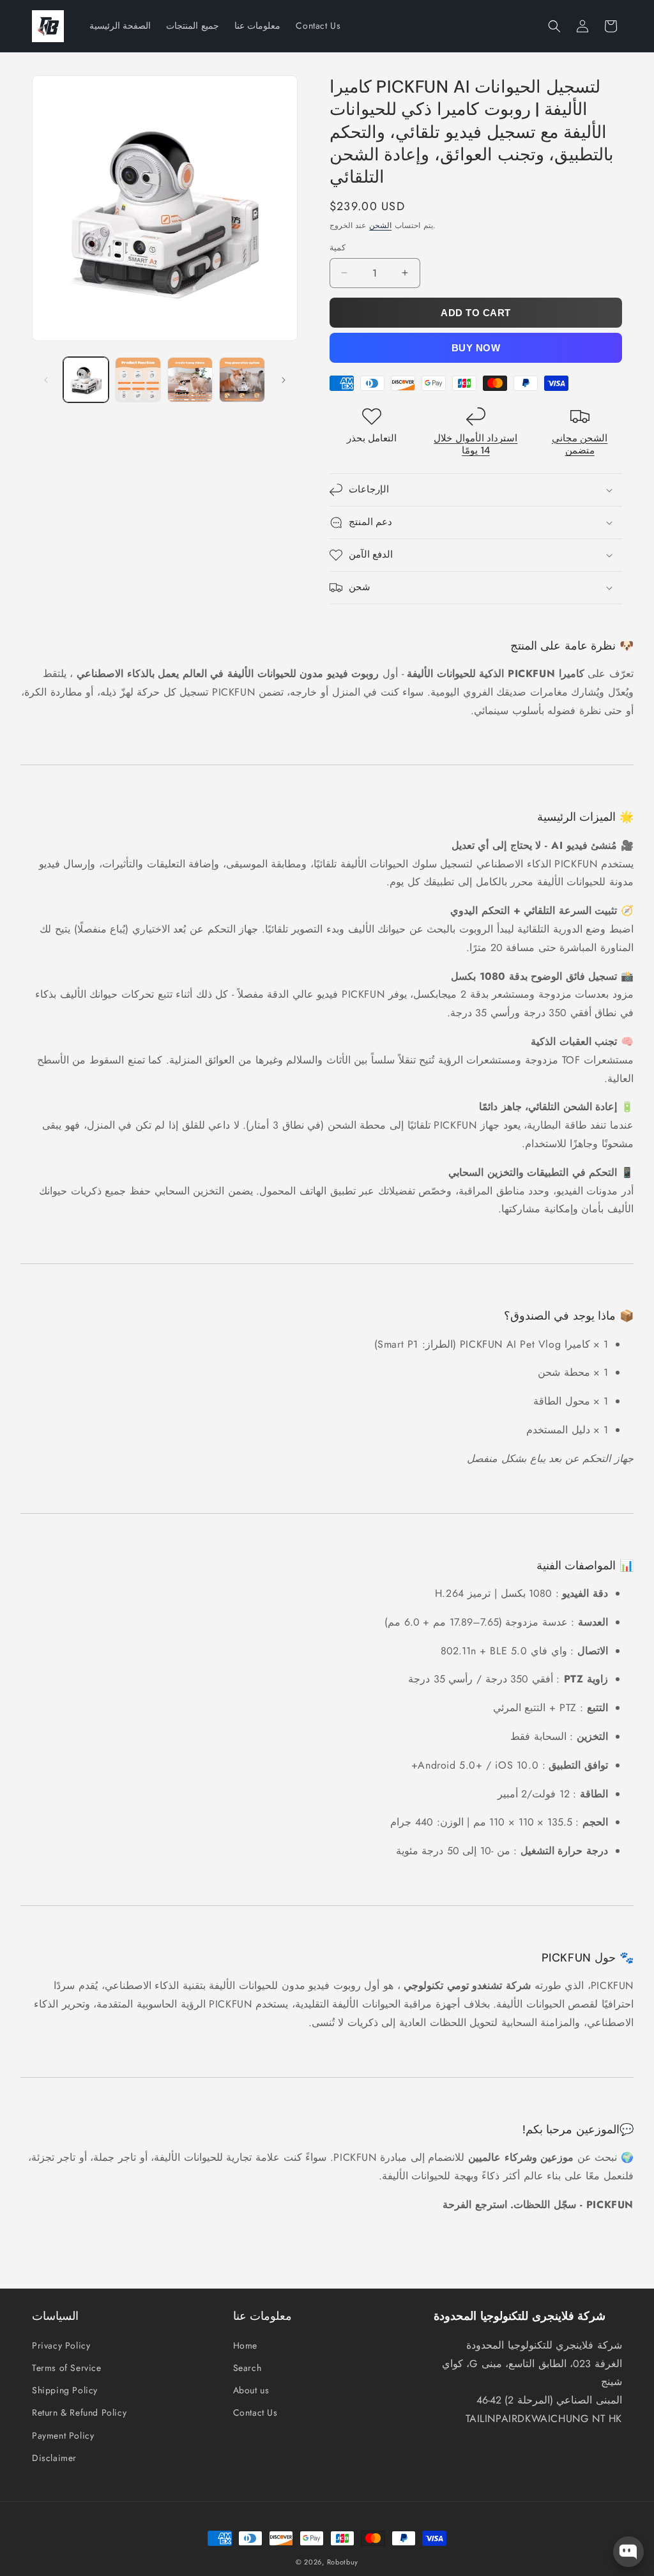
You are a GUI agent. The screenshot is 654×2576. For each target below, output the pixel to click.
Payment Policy (63, 2435)
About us (251, 2390)
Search (247, 2368)
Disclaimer (54, 2458)
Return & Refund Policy (79, 2412)
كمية (338, 248)
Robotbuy (343, 2562)
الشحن (380, 225)
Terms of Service (67, 2368)
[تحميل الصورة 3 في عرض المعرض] (190, 380)
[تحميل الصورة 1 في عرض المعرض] (86, 380)
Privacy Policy (61, 2345)
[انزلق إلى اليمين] (284, 380)
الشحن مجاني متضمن (580, 445)
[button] (554, 26)
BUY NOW (476, 348)
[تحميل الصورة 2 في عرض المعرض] (138, 380)
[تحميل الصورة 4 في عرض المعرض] (242, 380)
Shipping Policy (65, 2390)
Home (245, 2345)
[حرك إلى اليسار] (46, 380)
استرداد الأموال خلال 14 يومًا (475, 445)
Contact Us (255, 2412)
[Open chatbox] (628, 2552)
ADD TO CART (476, 313)
